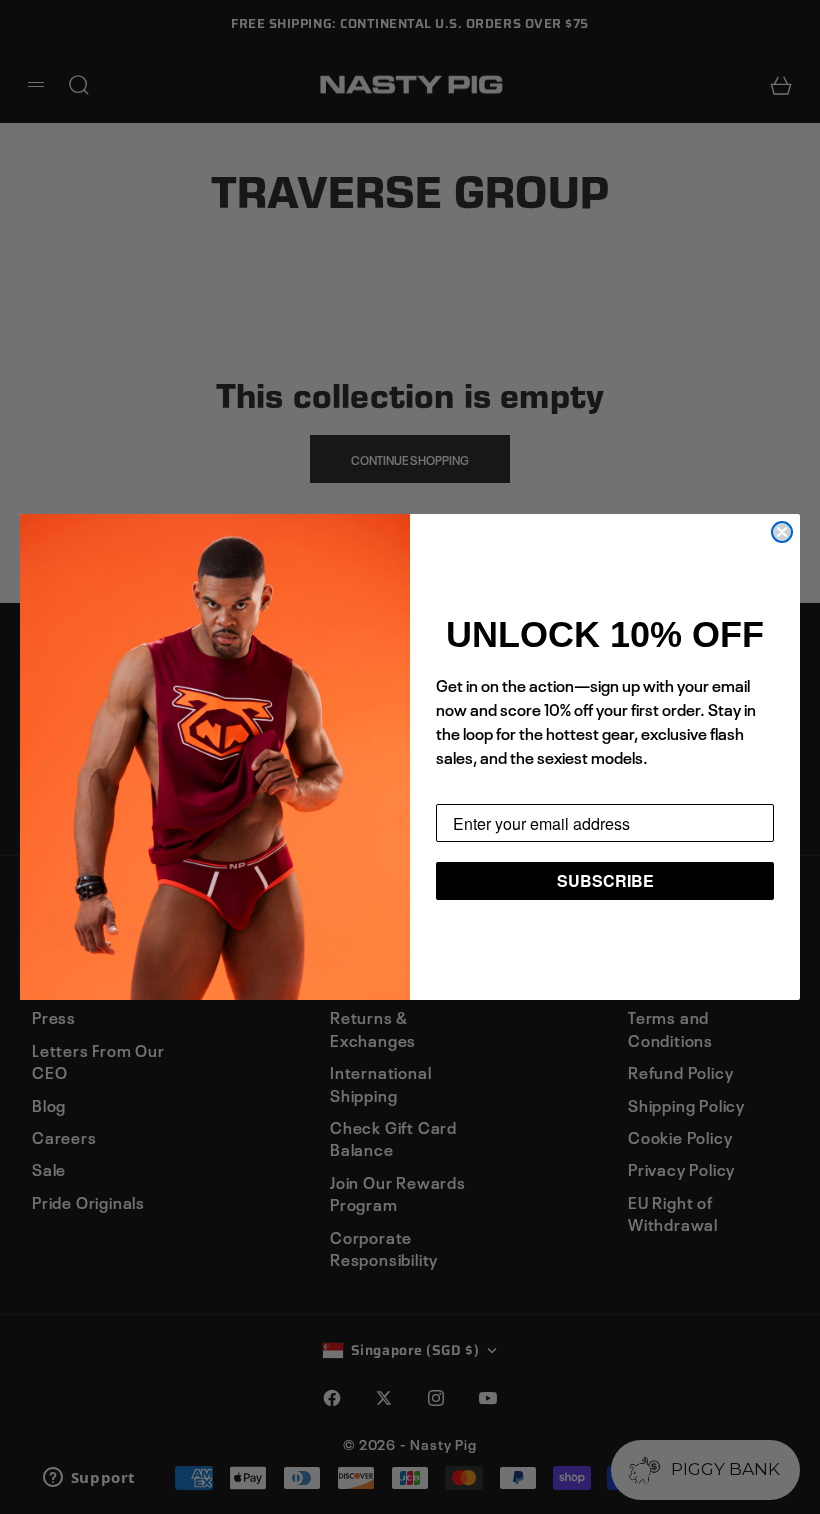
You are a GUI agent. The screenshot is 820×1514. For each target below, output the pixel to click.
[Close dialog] (782, 532)
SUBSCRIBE (605, 880)
